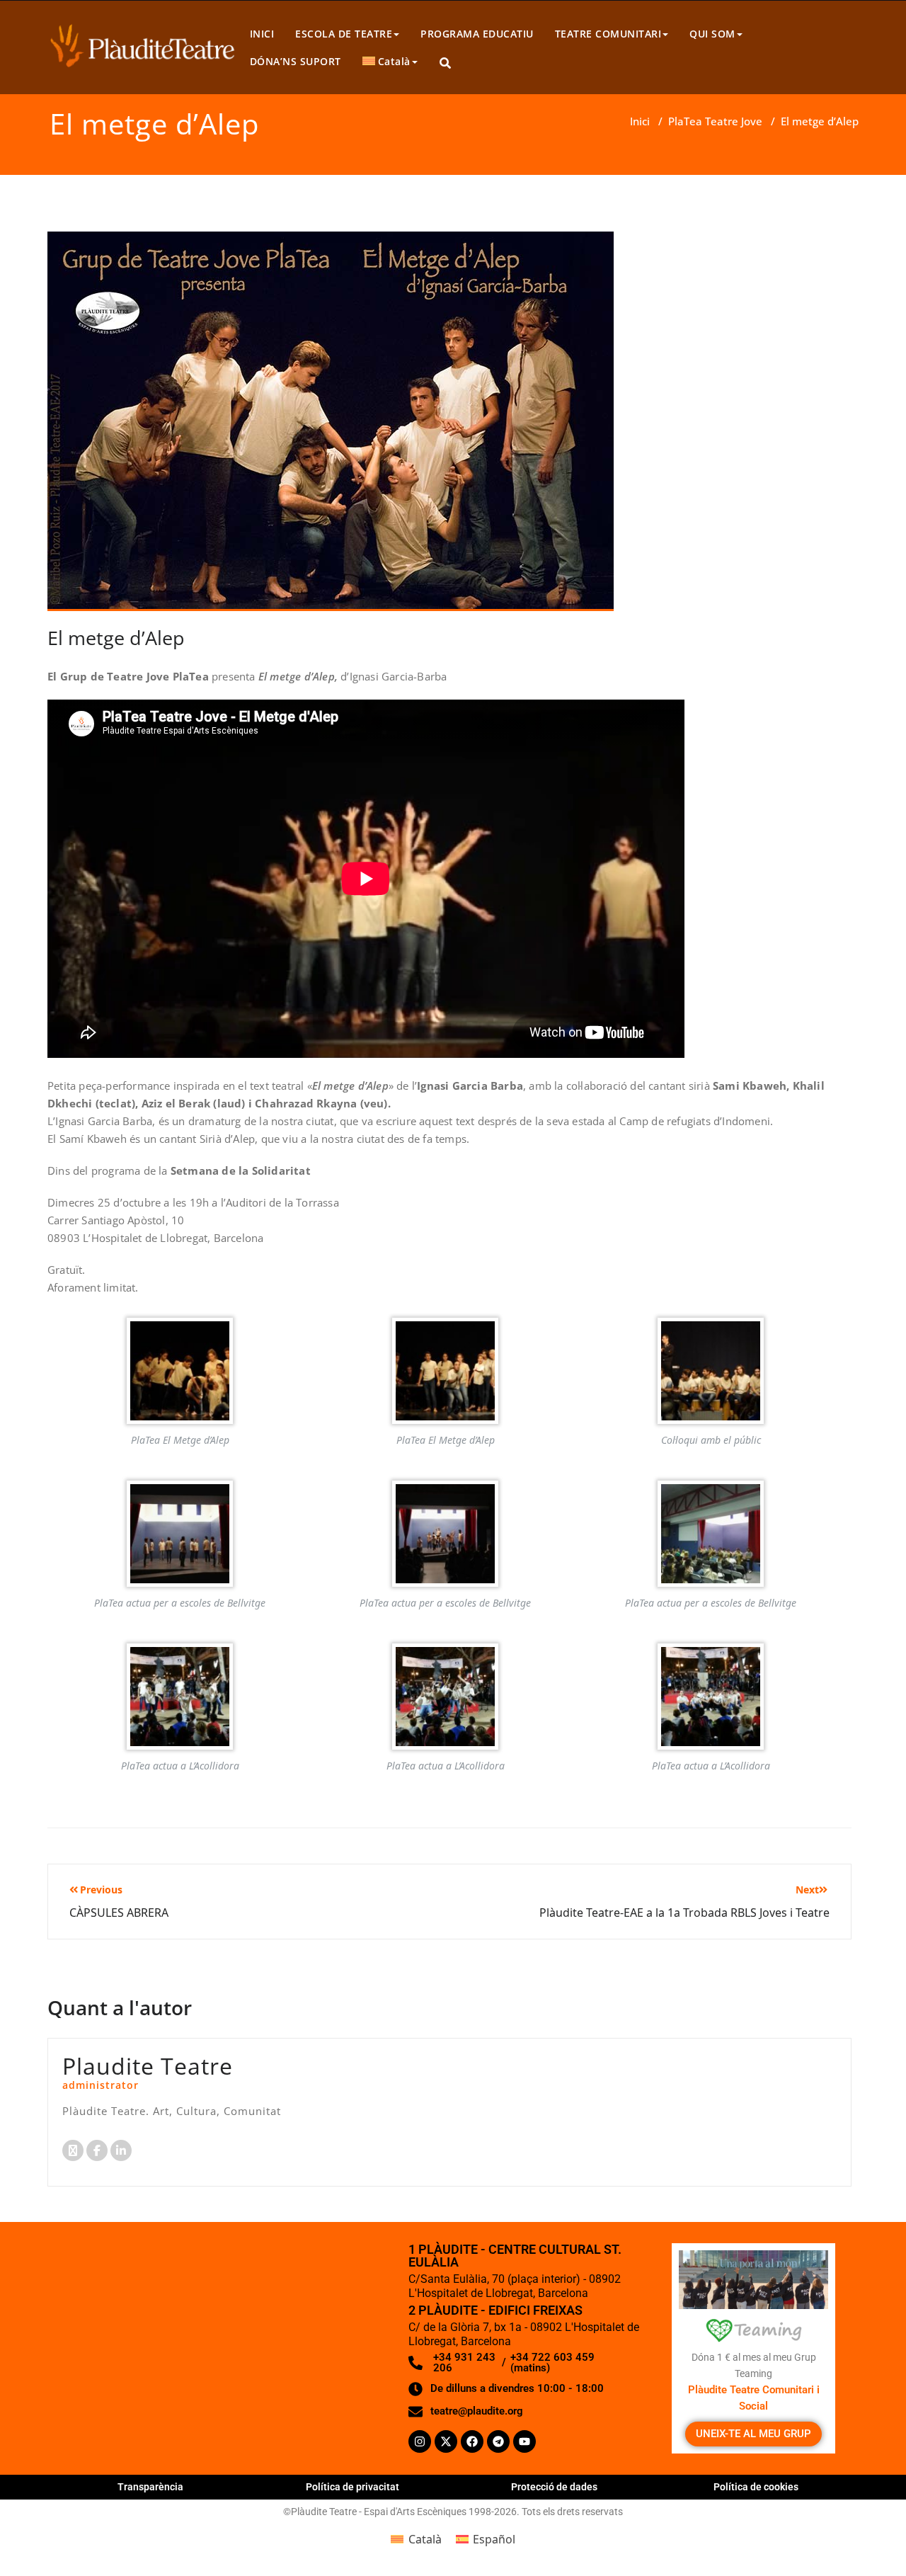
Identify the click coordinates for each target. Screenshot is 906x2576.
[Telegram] (498, 2441)
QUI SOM (712, 34)
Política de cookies (756, 2487)
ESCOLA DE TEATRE (344, 34)
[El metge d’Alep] (331, 427)
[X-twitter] (446, 2441)
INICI (262, 34)
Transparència (150, 2487)
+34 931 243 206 (464, 2363)
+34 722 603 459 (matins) (552, 2363)
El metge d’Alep (116, 638)
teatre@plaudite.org (477, 2411)
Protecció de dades (554, 2487)
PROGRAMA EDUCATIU (477, 34)
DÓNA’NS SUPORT (296, 61)
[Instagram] (420, 2441)
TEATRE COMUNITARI (608, 34)
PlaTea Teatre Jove (715, 121)
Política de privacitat (352, 2487)
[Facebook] (472, 2441)
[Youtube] (524, 2441)
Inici (640, 121)
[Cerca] (446, 63)
